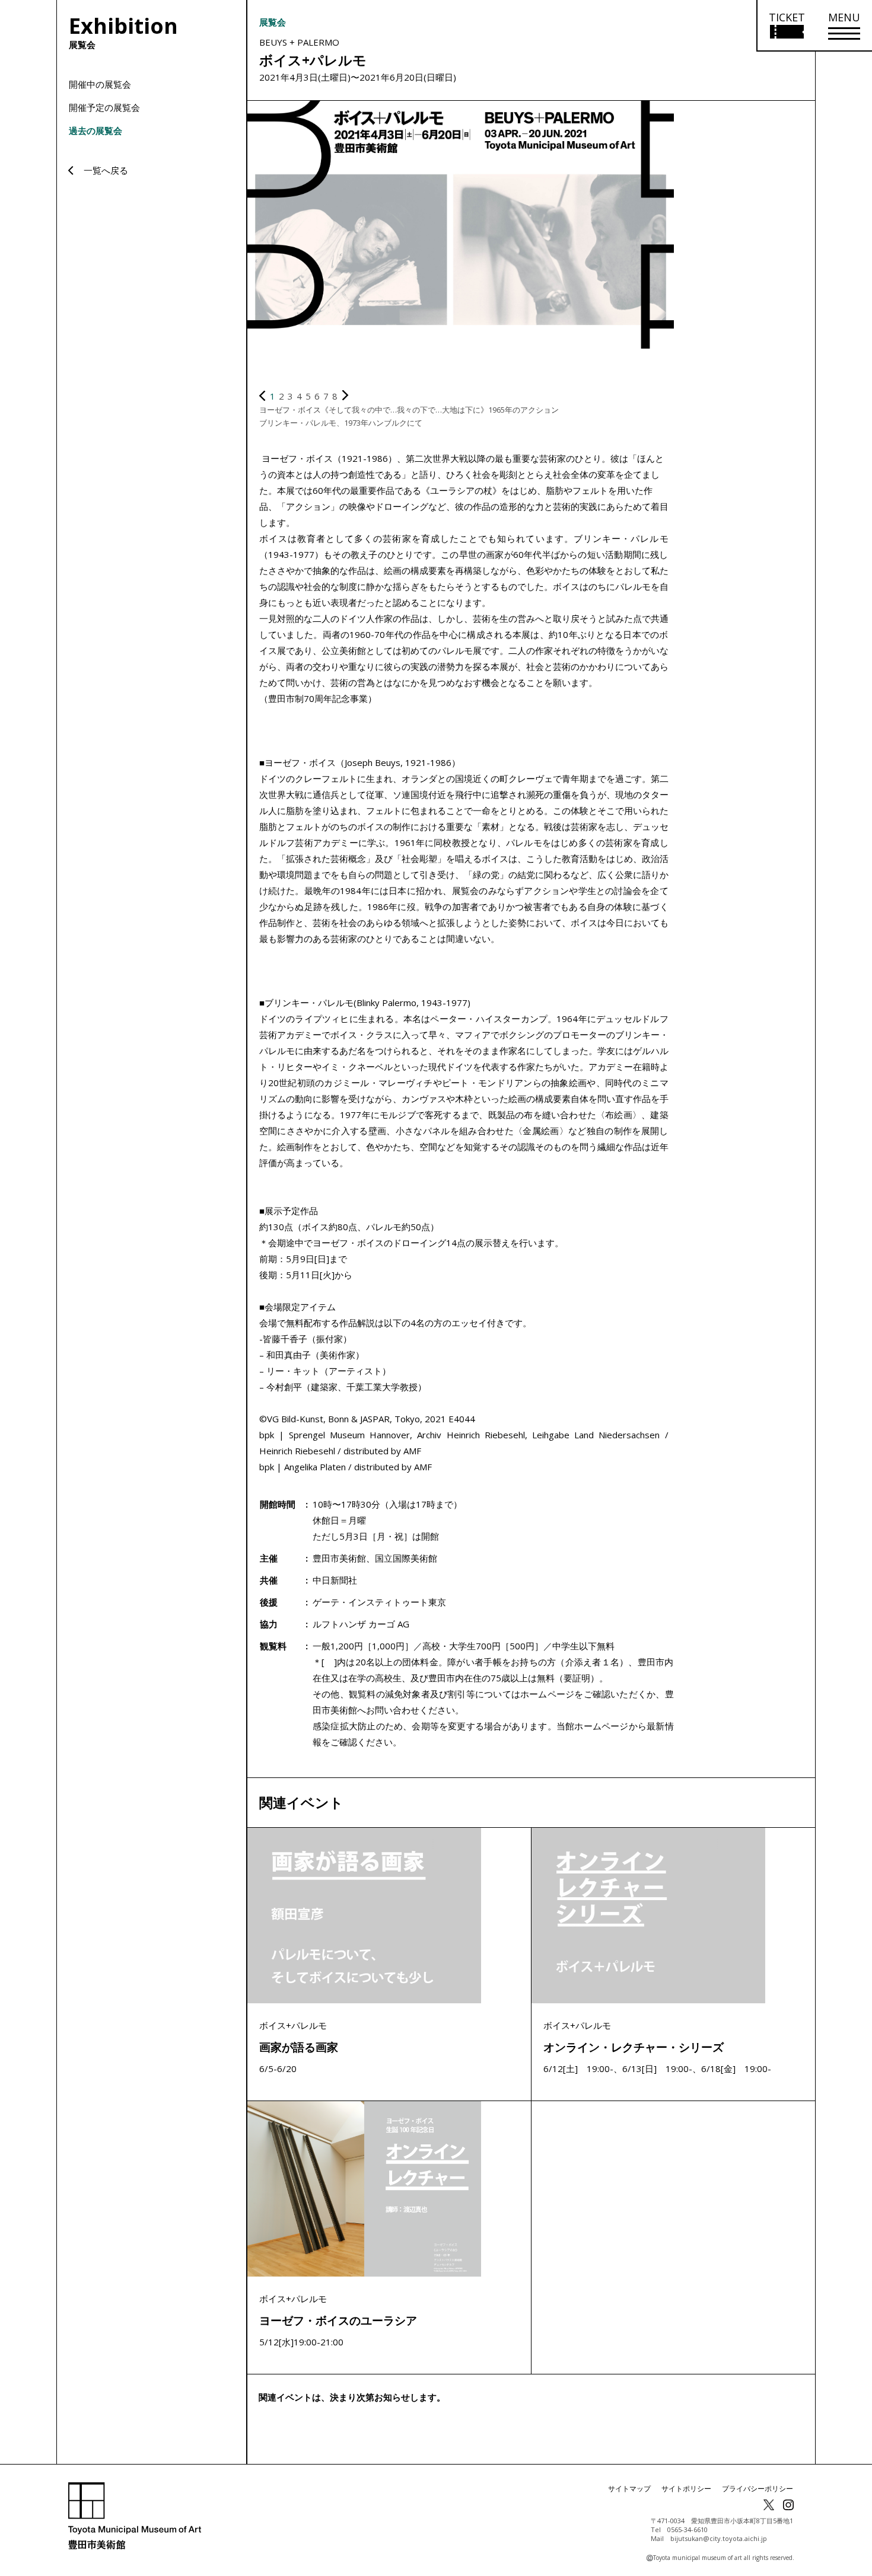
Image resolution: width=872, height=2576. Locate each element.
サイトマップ (629, 2489)
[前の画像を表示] (262, 396)
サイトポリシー (686, 2489)
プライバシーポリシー (758, 2489)
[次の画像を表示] (345, 396)
